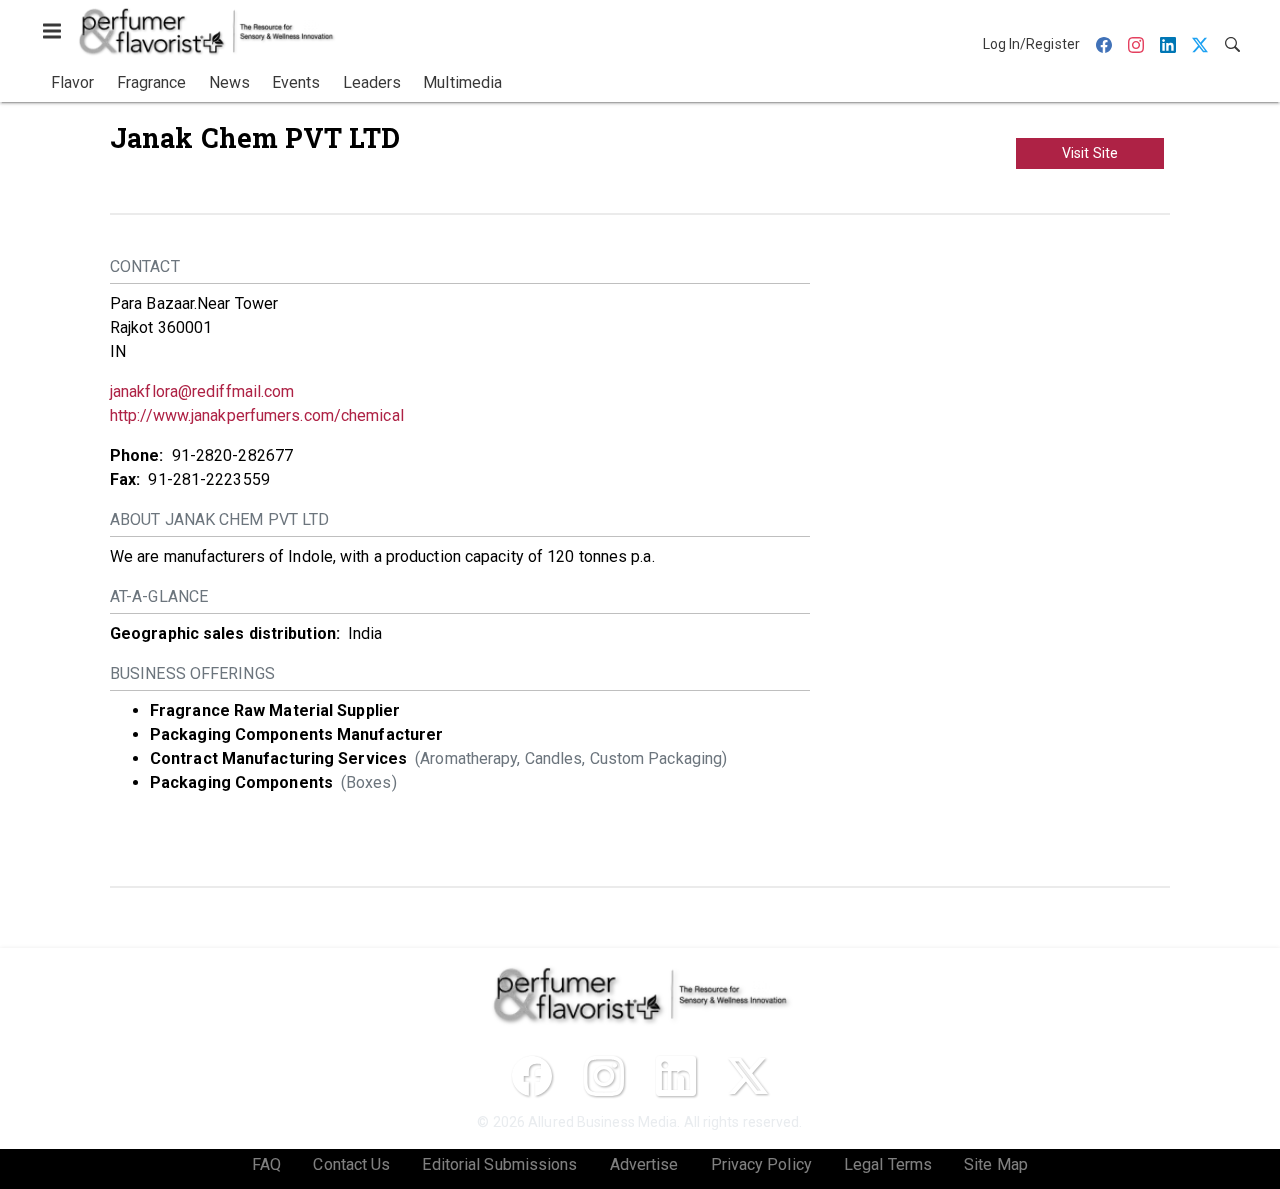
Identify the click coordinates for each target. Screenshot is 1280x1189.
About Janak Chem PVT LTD (219, 519)
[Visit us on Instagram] (604, 1076)
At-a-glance (159, 596)
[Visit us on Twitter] (748, 1076)
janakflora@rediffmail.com (202, 391)
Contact (145, 266)
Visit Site (1090, 153)
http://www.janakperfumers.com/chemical (257, 415)
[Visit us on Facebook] (532, 1076)
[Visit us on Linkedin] (676, 1076)
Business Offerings (192, 673)
